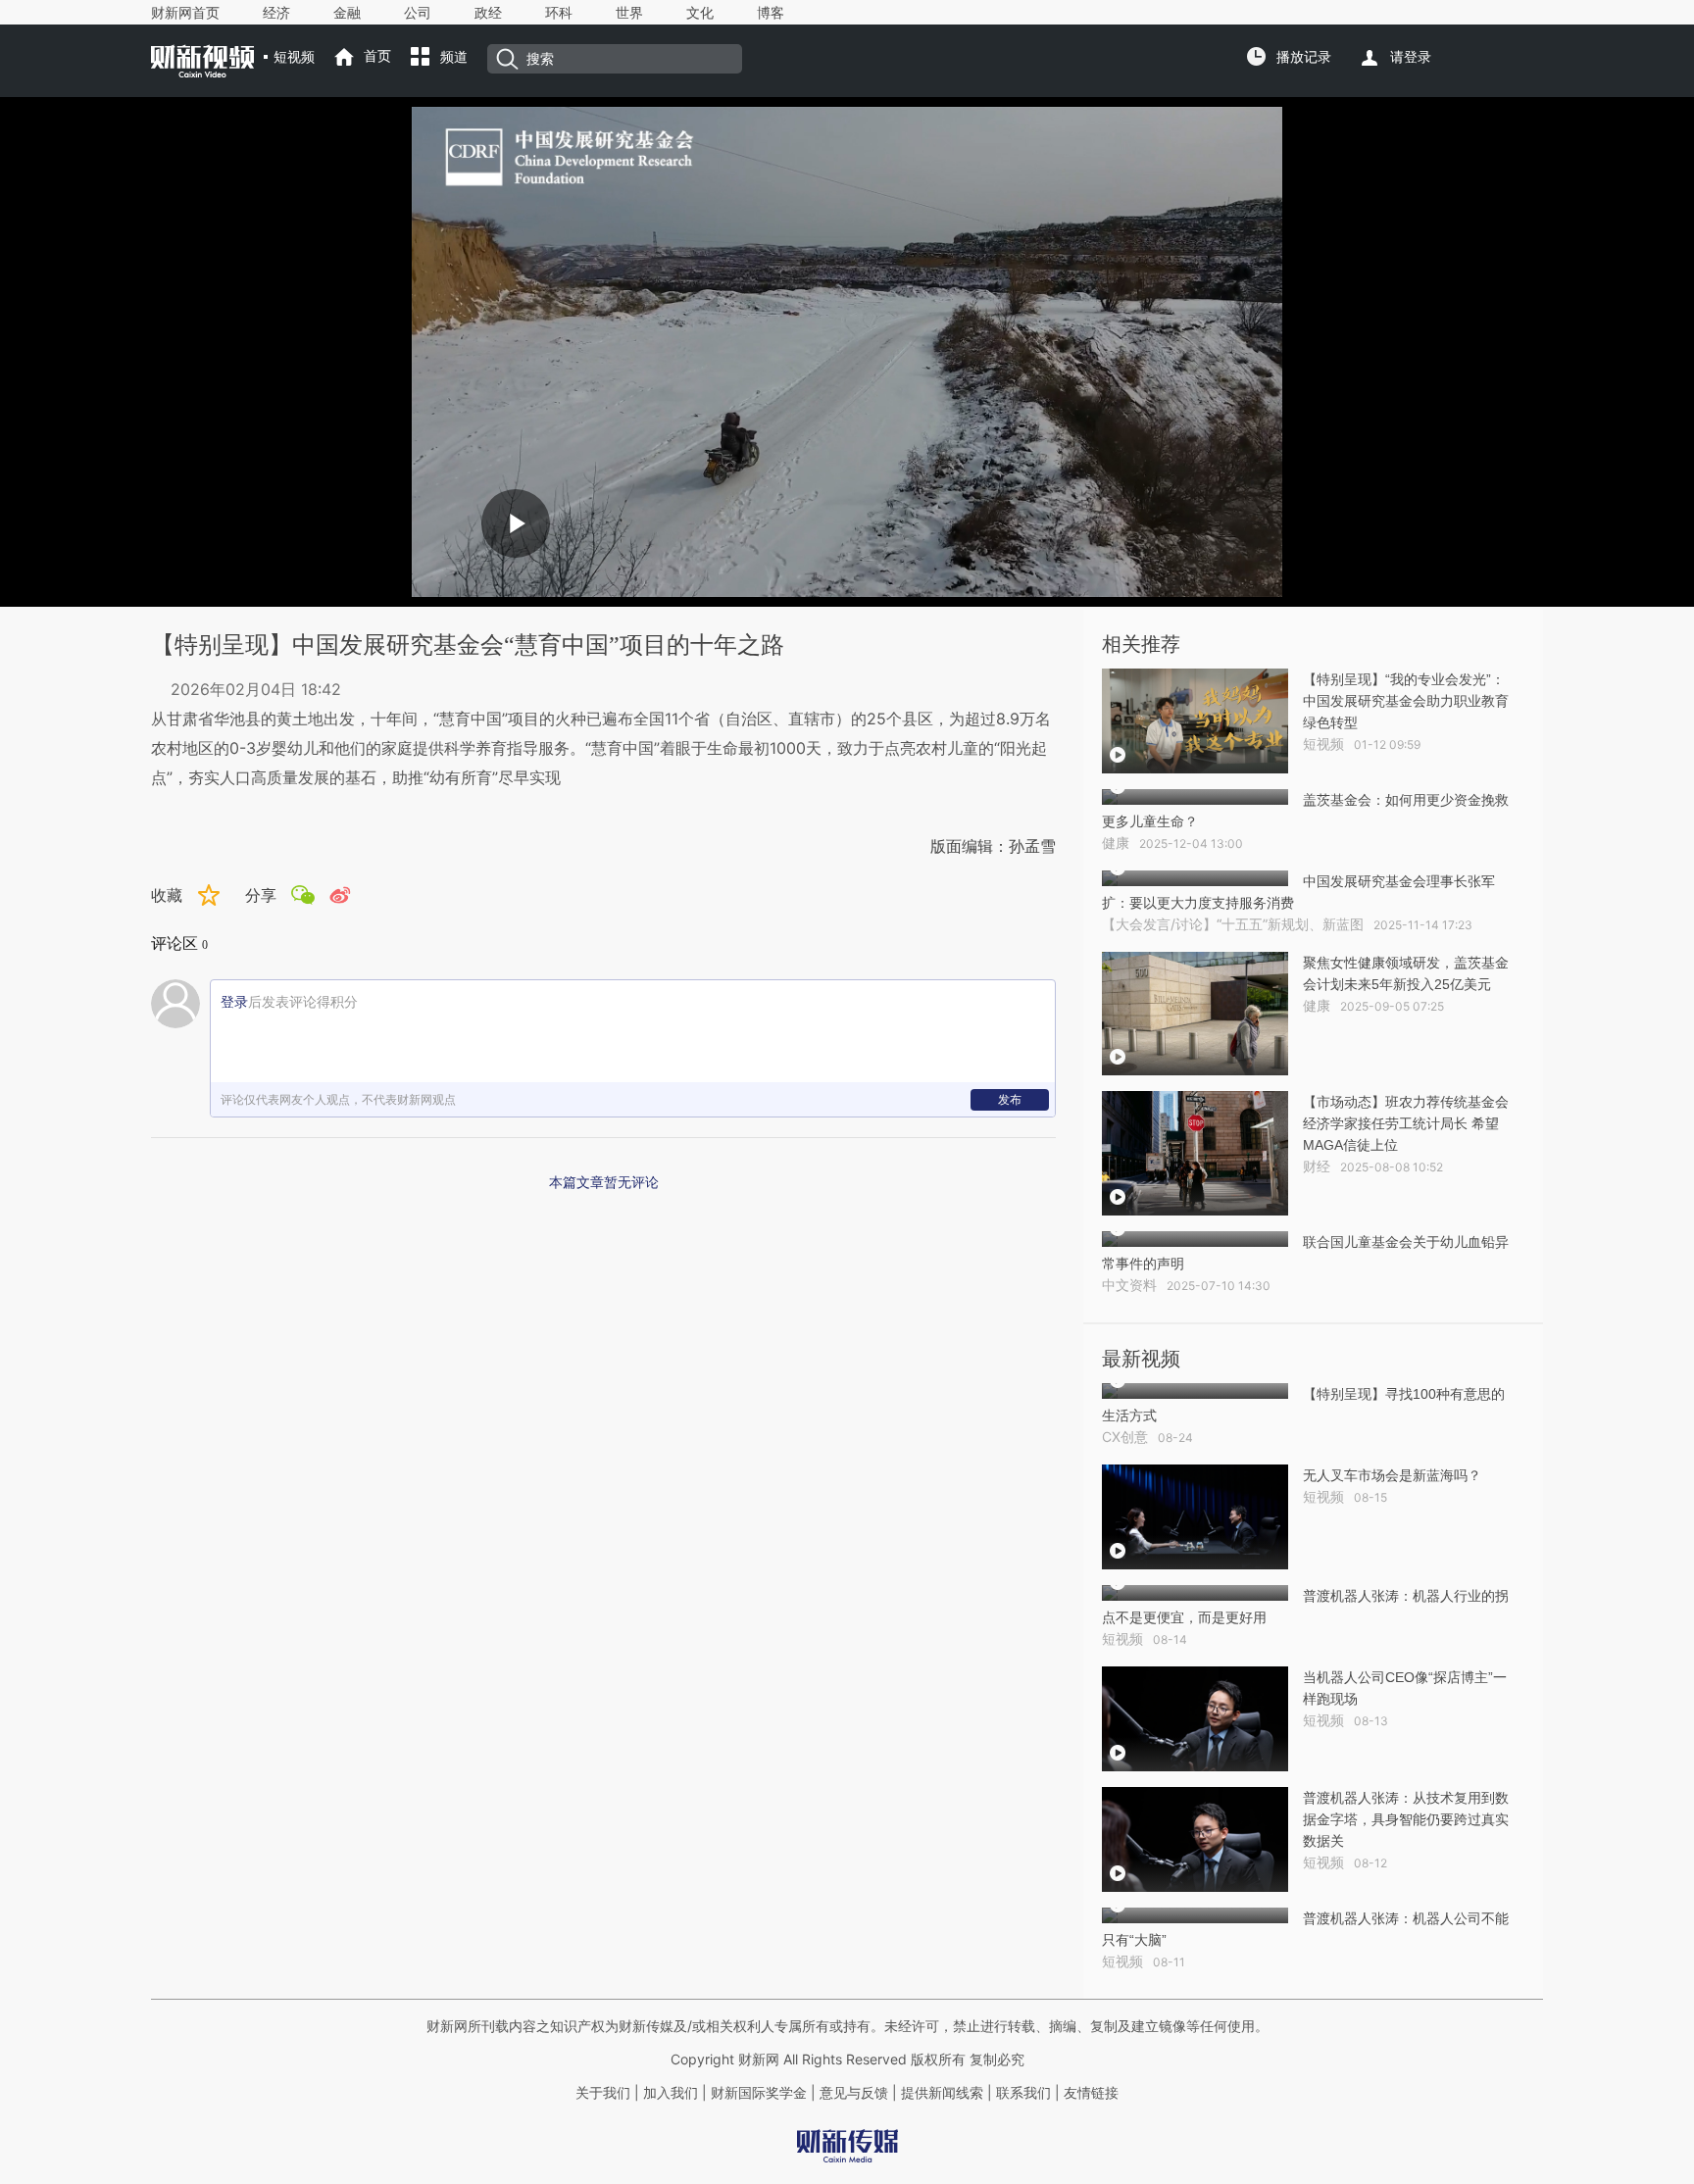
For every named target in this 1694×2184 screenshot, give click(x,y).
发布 (1010, 1099)
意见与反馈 (854, 2093)
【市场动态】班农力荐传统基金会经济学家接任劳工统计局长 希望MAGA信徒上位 (1406, 1123)
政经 (488, 13)
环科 (559, 13)
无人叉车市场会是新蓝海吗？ (1392, 1475)
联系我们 (1023, 2093)
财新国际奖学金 (757, 2093)
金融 (347, 13)
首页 (377, 56)
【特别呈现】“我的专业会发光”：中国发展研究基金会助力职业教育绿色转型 (1406, 701)
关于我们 (603, 2093)
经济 (276, 13)
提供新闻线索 (942, 2093)
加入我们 (671, 2093)
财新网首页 (185, 13)
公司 (418, 13)
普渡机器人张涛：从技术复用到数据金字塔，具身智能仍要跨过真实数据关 (1406, 1819)
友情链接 (1091, 2093)
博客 (771, 13)
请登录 (1411, 57)
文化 (700, 13)
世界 (629, 13)
